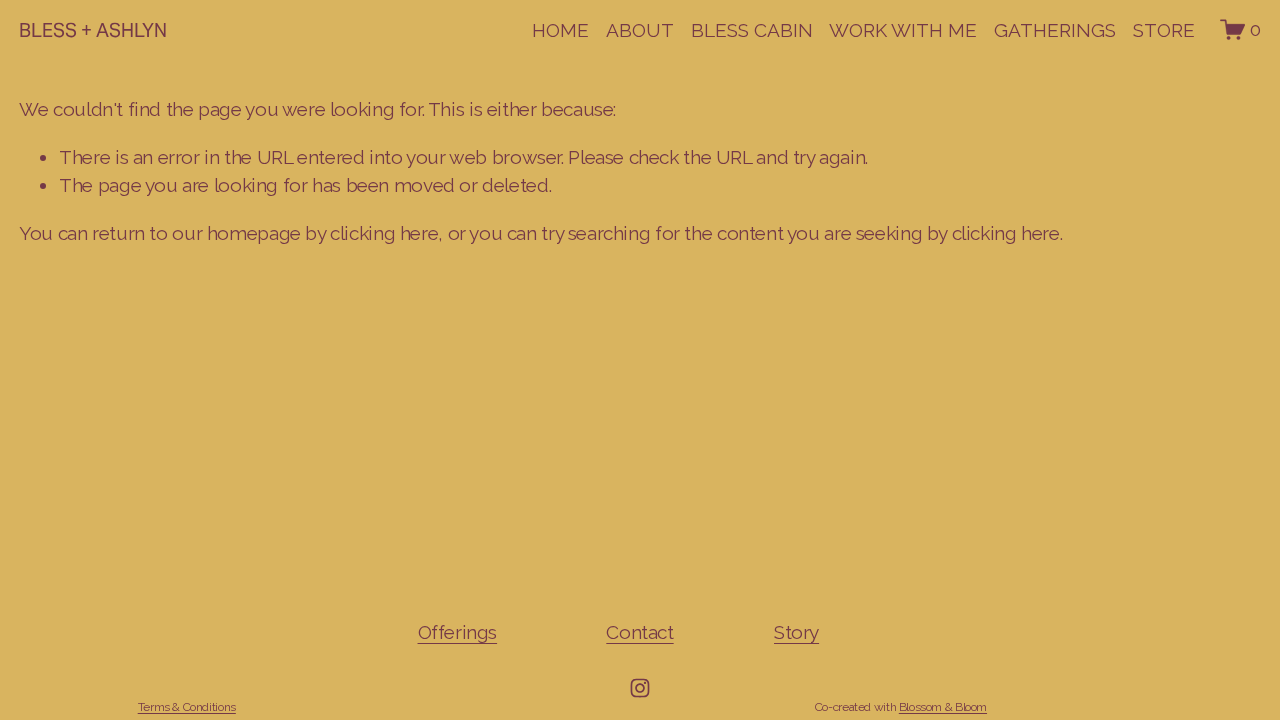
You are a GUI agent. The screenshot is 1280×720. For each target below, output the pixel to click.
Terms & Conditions (187, 707)
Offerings (458, 632)
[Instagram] (640, 688)
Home (560, 30)
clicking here (384, 233)
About (640, 30)
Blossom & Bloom (943, 707)
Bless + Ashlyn (93, 30)
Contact (639, 632)
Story (796, 632)
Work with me (903, 30)
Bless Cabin (752, 30)
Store (1164, 30)
